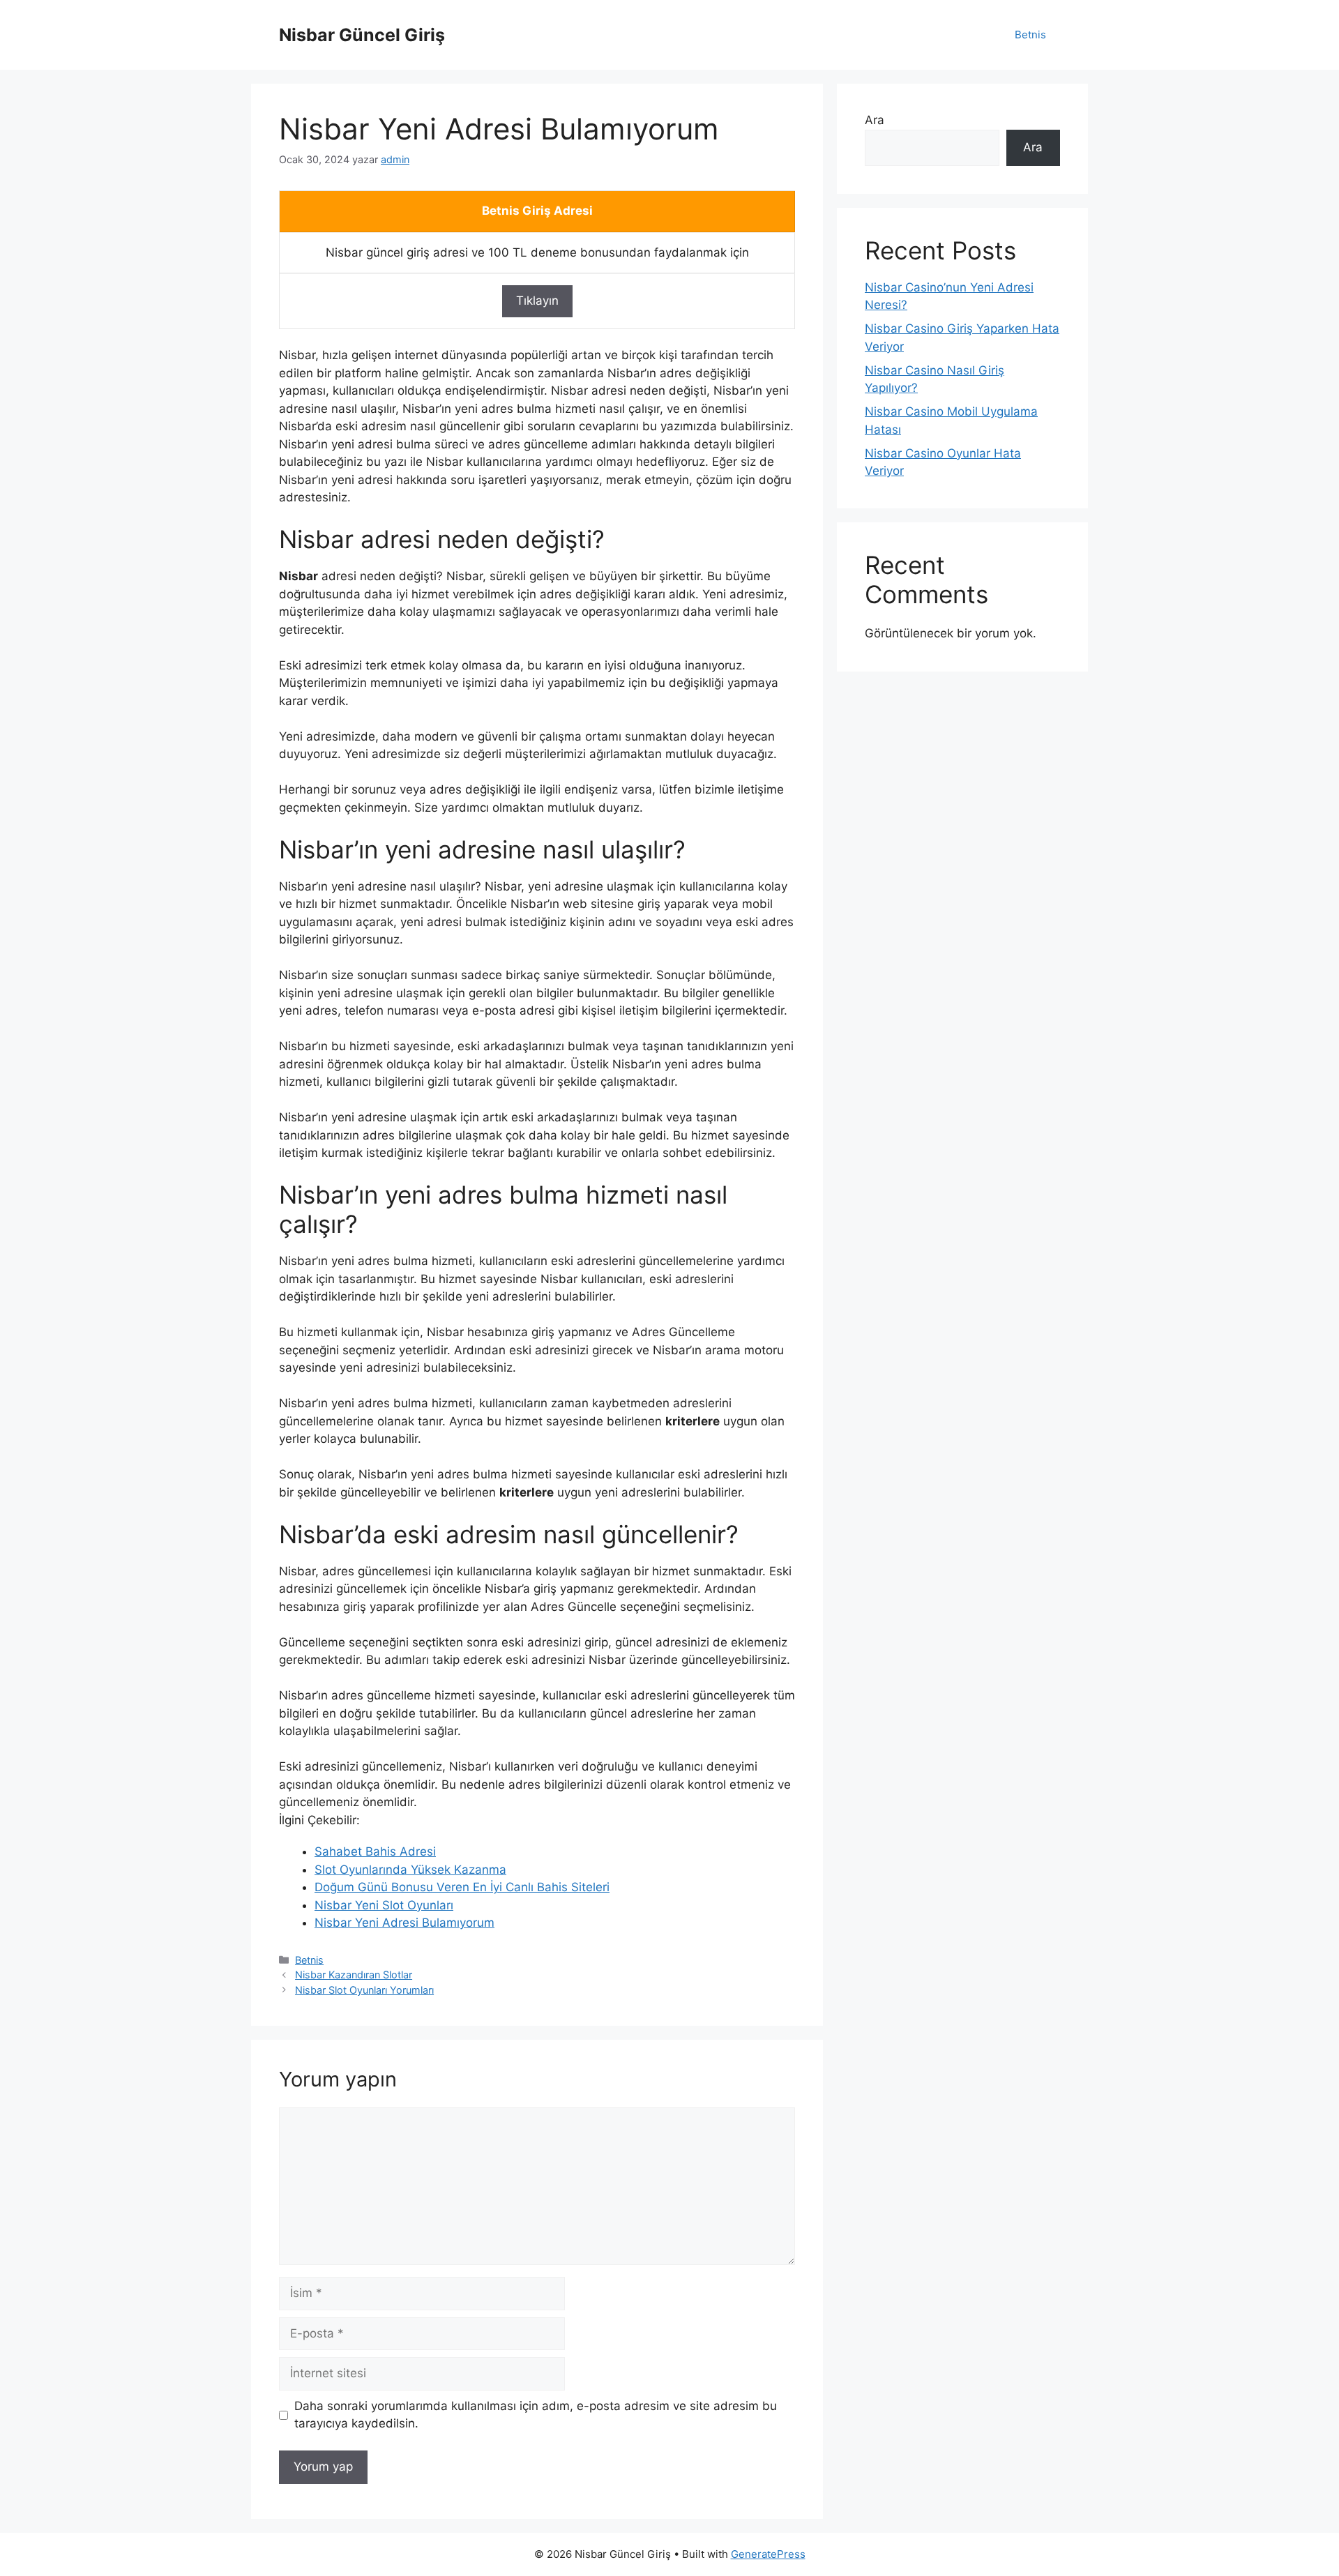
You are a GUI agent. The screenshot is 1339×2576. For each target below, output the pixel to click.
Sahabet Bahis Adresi (375, 1851)
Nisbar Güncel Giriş (362, 35)
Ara (875, 120)
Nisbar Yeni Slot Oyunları (384, 1905)
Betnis (1030, 35)
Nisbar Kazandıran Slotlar (354, 1975)
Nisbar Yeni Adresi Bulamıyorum (404, 1923)
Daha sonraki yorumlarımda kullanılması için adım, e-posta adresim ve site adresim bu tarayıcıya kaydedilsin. (536, 2415)
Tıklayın (537, 301)
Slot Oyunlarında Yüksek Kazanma (410, 1870)
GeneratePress (768, 2554)
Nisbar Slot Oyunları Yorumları (364, 1990)
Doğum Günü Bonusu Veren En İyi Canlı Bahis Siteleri (462, 1887)
